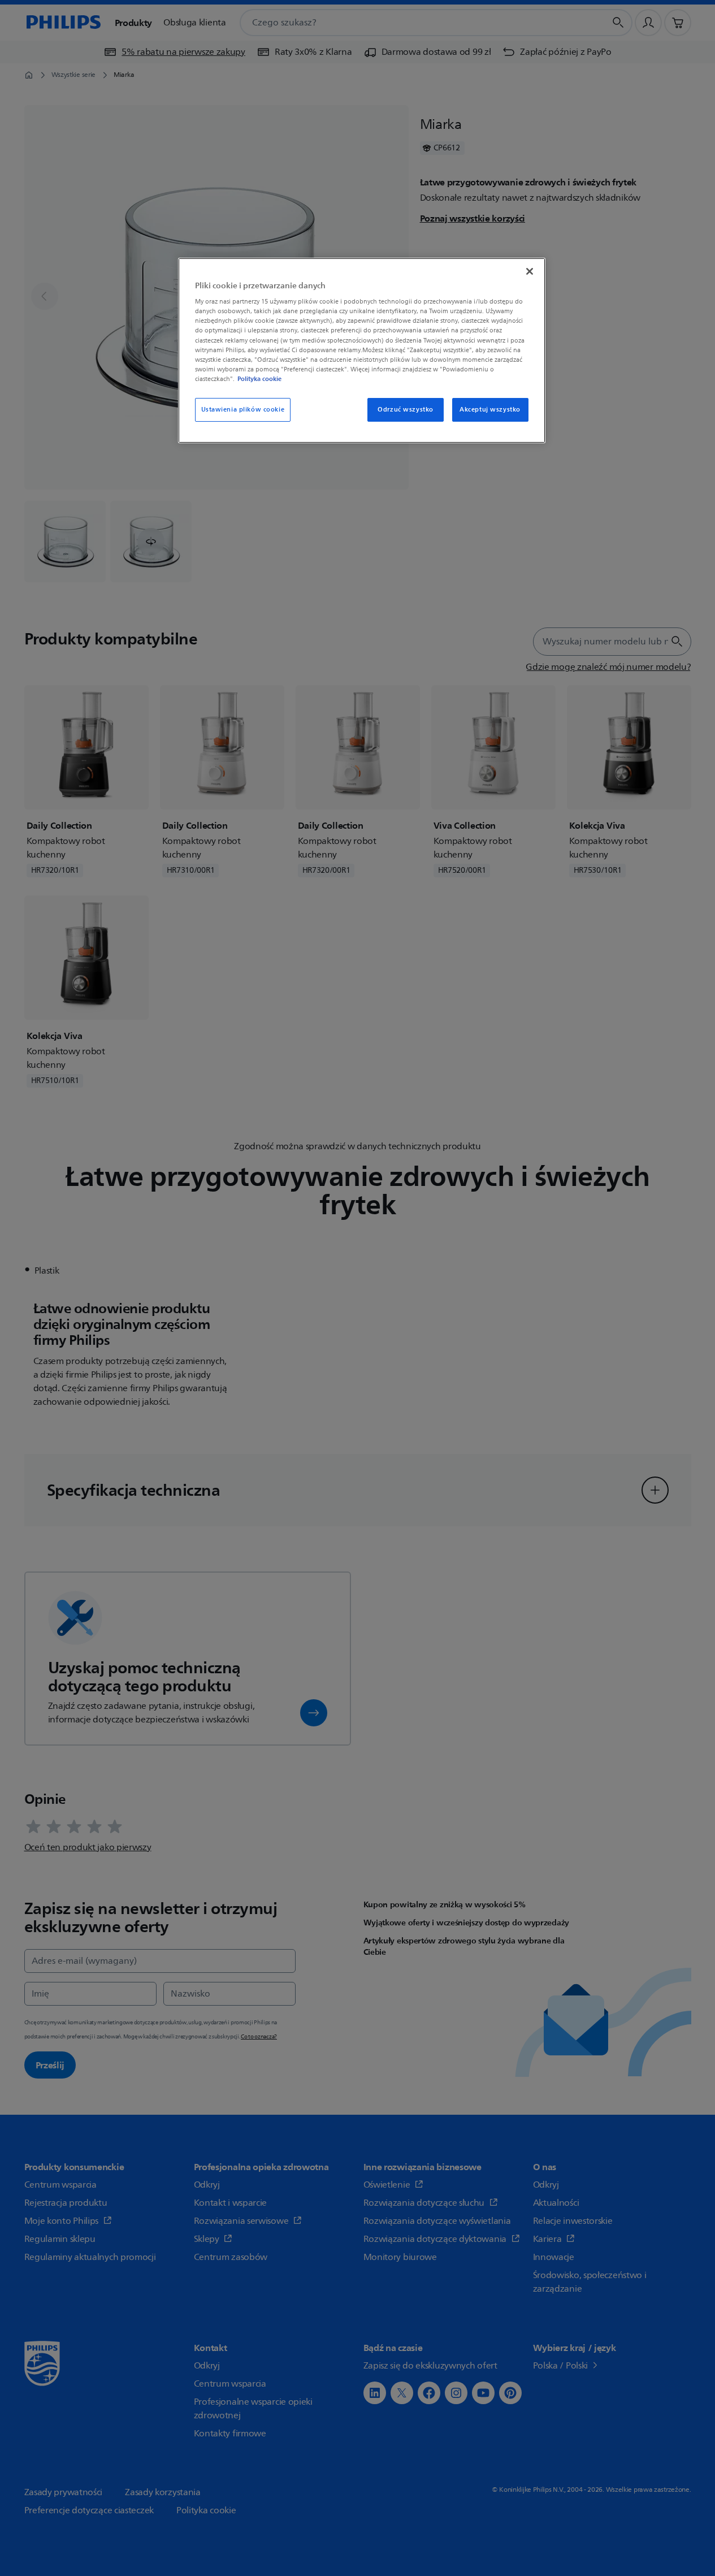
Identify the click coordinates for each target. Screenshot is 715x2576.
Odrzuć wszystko (406, 410)
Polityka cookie (259, 379)
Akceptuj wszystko (490, 410)
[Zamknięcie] (530, 271)
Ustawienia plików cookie (243, 410)
